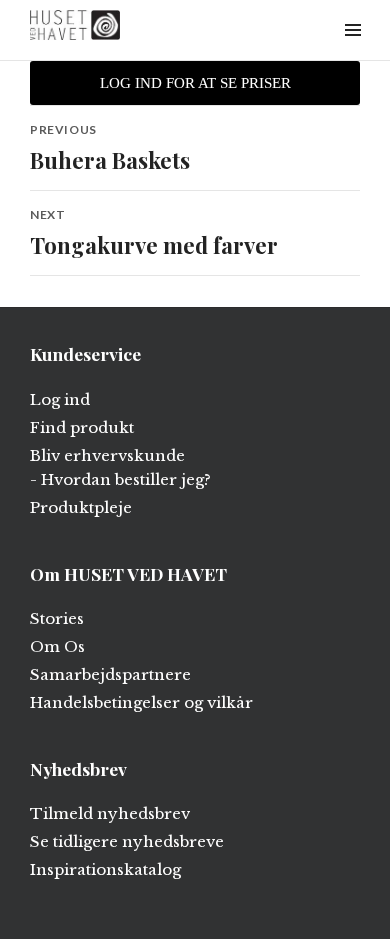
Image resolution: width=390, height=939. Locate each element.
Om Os (57, 646)
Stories (57, 618)
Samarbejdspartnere (110, 674)
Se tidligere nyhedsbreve (127, 841)
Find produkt (82, 427)
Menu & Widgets (352, 52)
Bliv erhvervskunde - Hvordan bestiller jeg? (120, 467)
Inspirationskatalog (105, 869)
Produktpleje (81, 507)
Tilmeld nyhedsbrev (110, 813)
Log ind (60, 399)
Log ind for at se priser (195, 83)
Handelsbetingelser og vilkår (141, 702)
